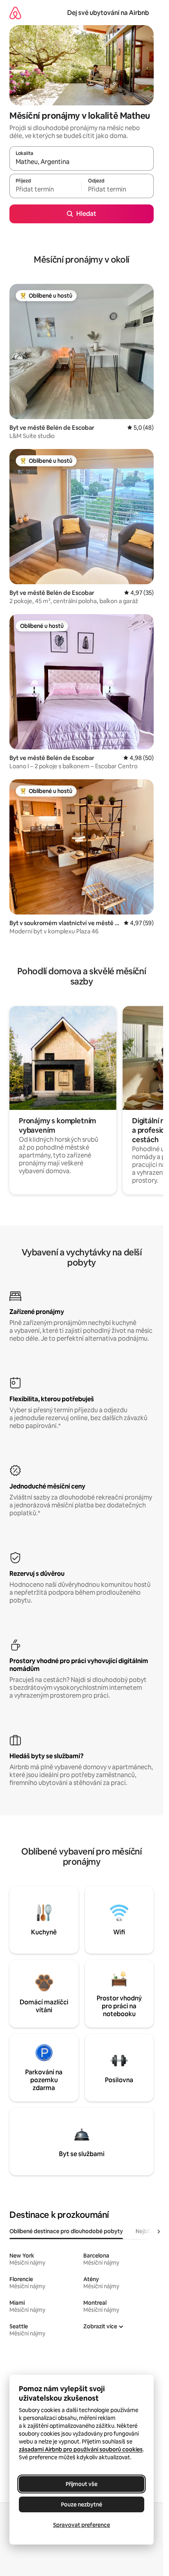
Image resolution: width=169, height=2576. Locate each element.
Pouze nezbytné (82, 2504)
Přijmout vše (82, 2484)
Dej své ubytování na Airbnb (108, 13)
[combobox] (82, 162)
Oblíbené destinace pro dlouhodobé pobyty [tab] (66, 2231)
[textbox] (45, 190)
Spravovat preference (82, 2525)
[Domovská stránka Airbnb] (15, 13)
